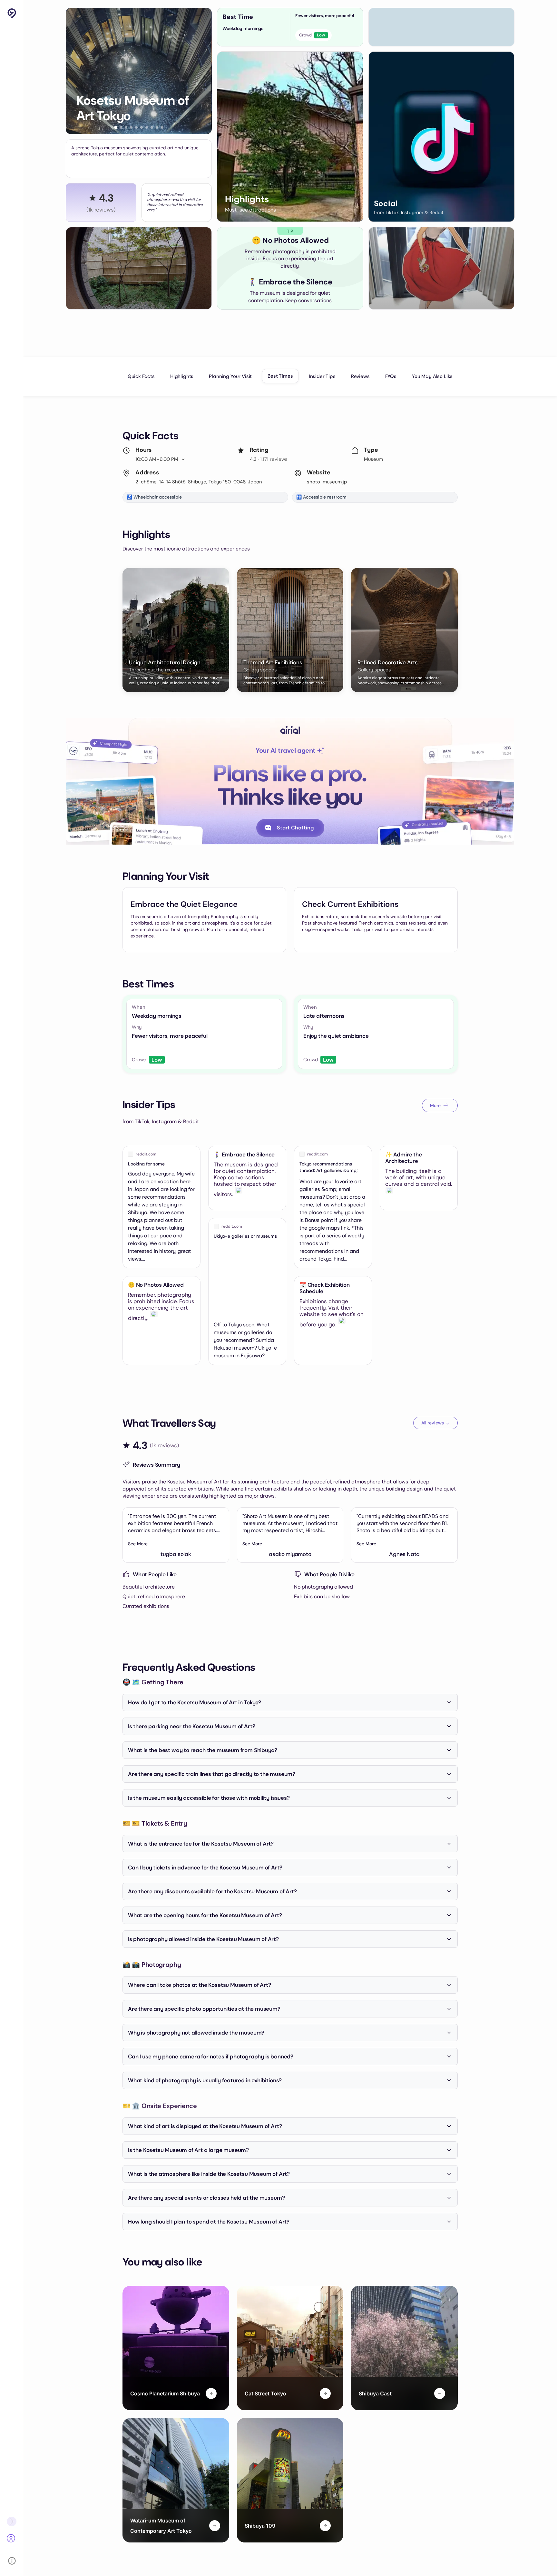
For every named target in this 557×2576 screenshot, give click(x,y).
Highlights (182, 376)
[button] (116, 127)
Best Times (280, 376)
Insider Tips (322, 376)
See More (138, 1544)
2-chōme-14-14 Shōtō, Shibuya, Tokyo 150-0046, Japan (199, 482)
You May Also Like (432, 376)
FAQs (391, 376)
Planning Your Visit (230, 376)
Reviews (360, 376)
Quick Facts (141, 376)
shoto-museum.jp (327, 482)
